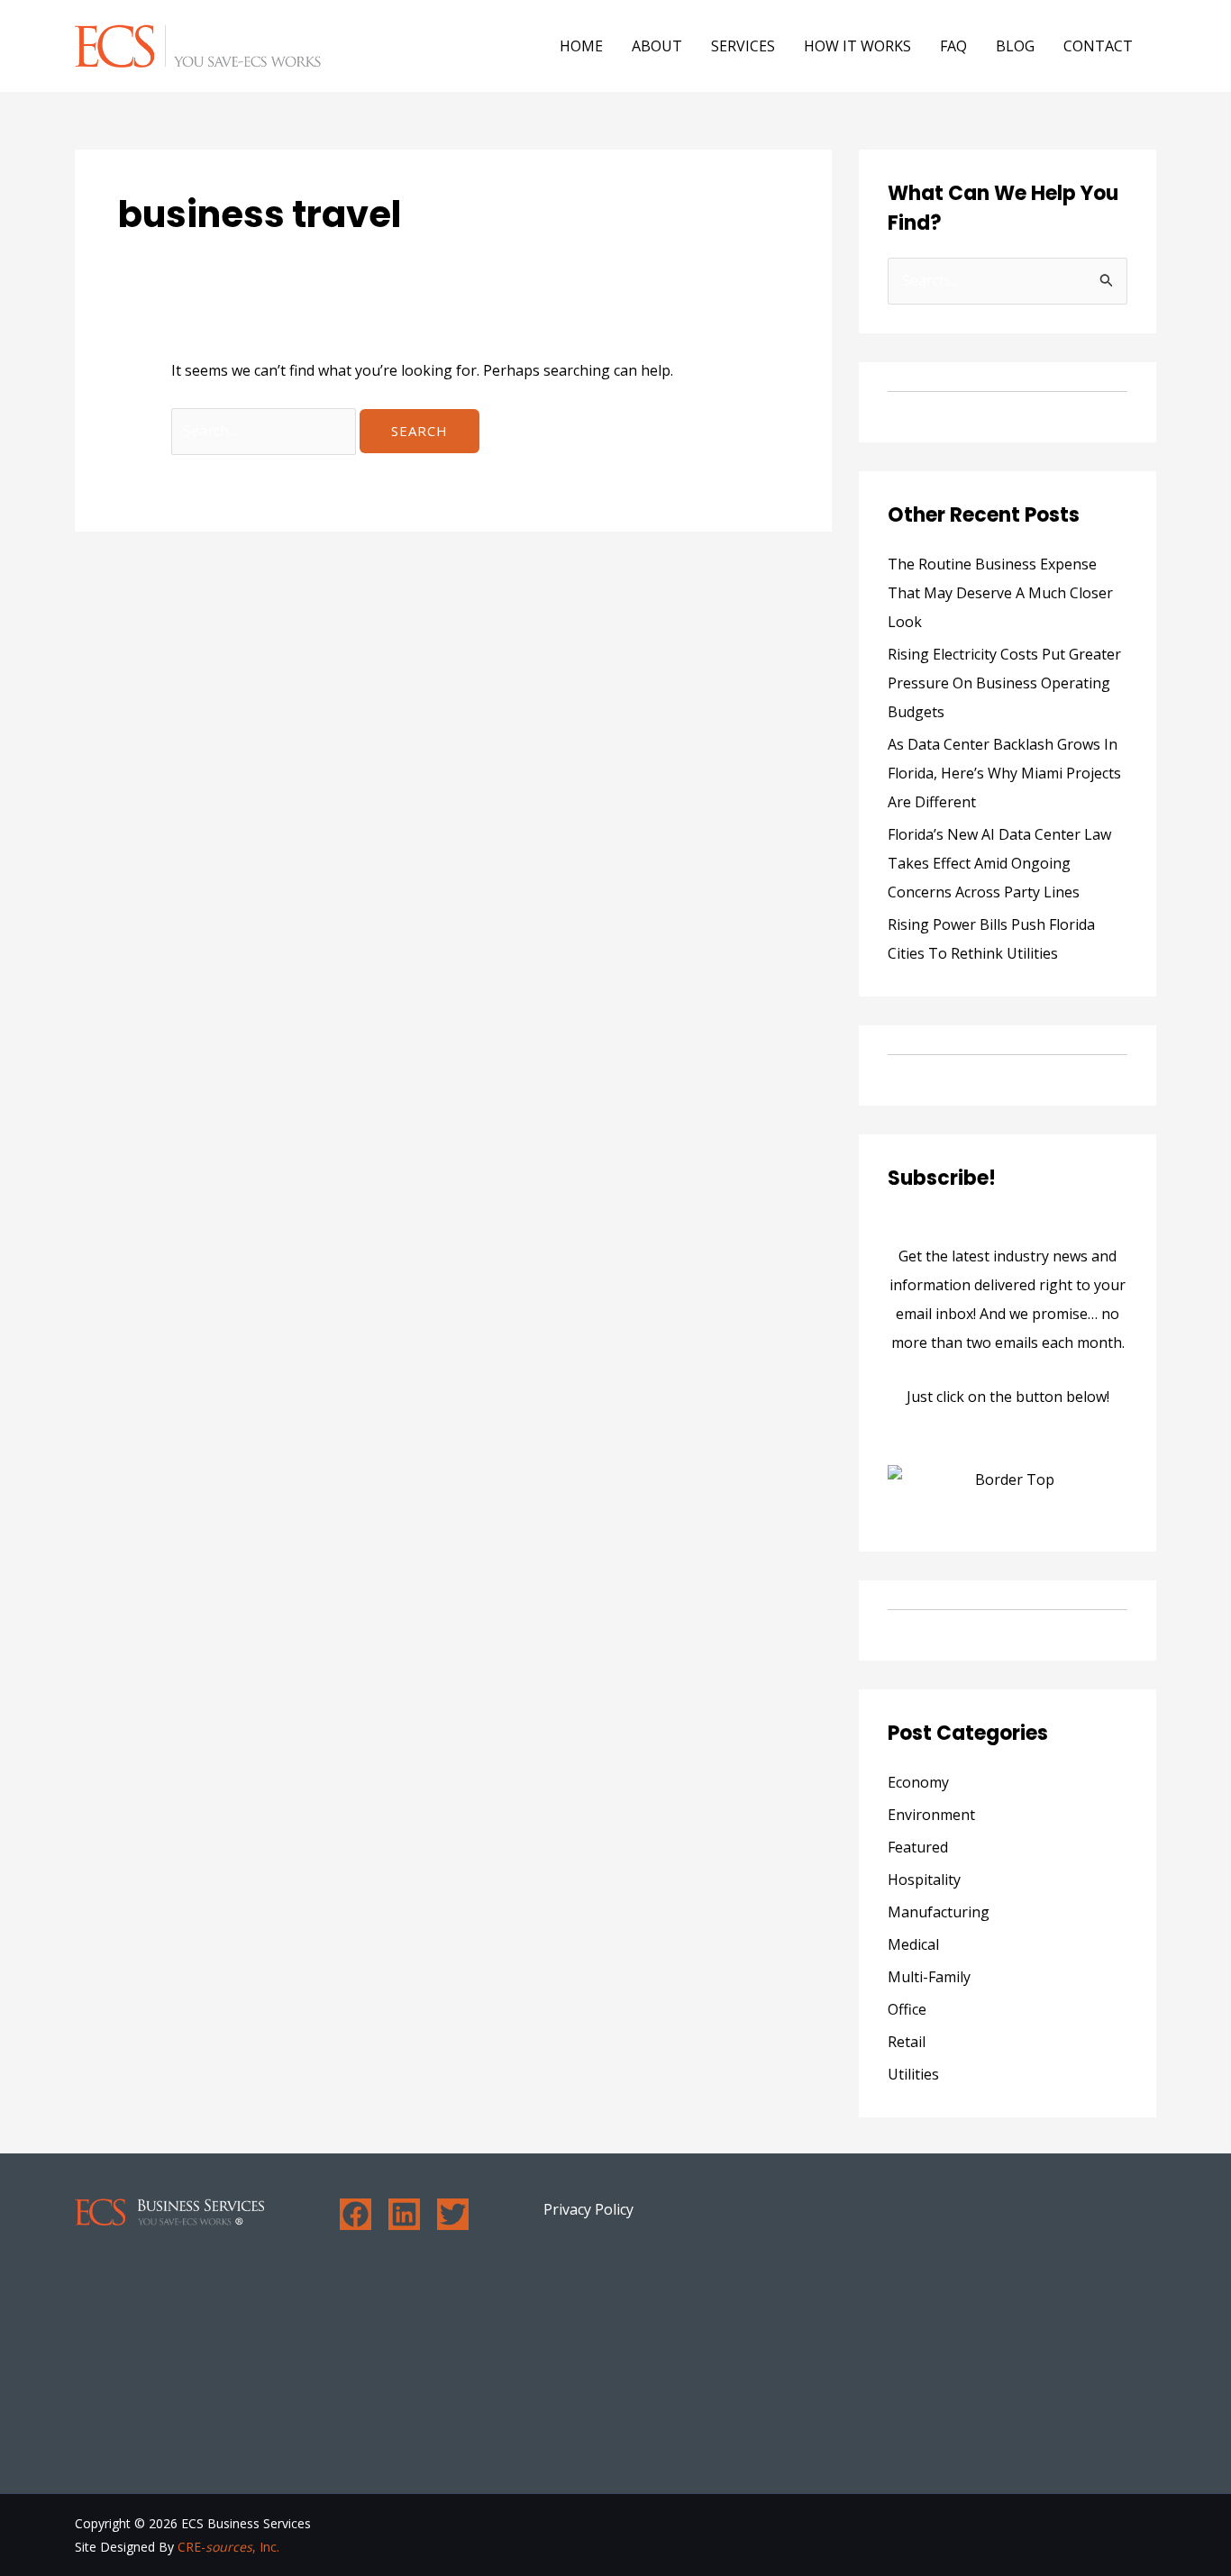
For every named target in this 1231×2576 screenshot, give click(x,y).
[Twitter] (453, 2214)
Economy (918, 1782)
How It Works (857, 46)
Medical (913, 1944)
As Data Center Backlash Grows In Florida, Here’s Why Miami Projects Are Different (1004, 773)
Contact (1098, 46)
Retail (907, 2042)
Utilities (913, 2074)
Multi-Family (929, 1977)
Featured (918, 1847)
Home (581, 46)
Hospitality (924, 1880)
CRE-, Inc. (228, 2547)
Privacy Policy (588, 2209)
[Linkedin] (404, 2214)
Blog (1015, 46)
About (657, 46)
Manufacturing (939, 1912)
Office (907, 2009)
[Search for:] (265, 431)
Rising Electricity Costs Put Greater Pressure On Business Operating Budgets (1004, 683)
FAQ (953, 46)
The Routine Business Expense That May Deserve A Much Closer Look (1000, 593)
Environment (931, 1815)
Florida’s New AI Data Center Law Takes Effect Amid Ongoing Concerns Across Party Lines (999, 863)
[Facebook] (356, 2214)
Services (743, 46)
